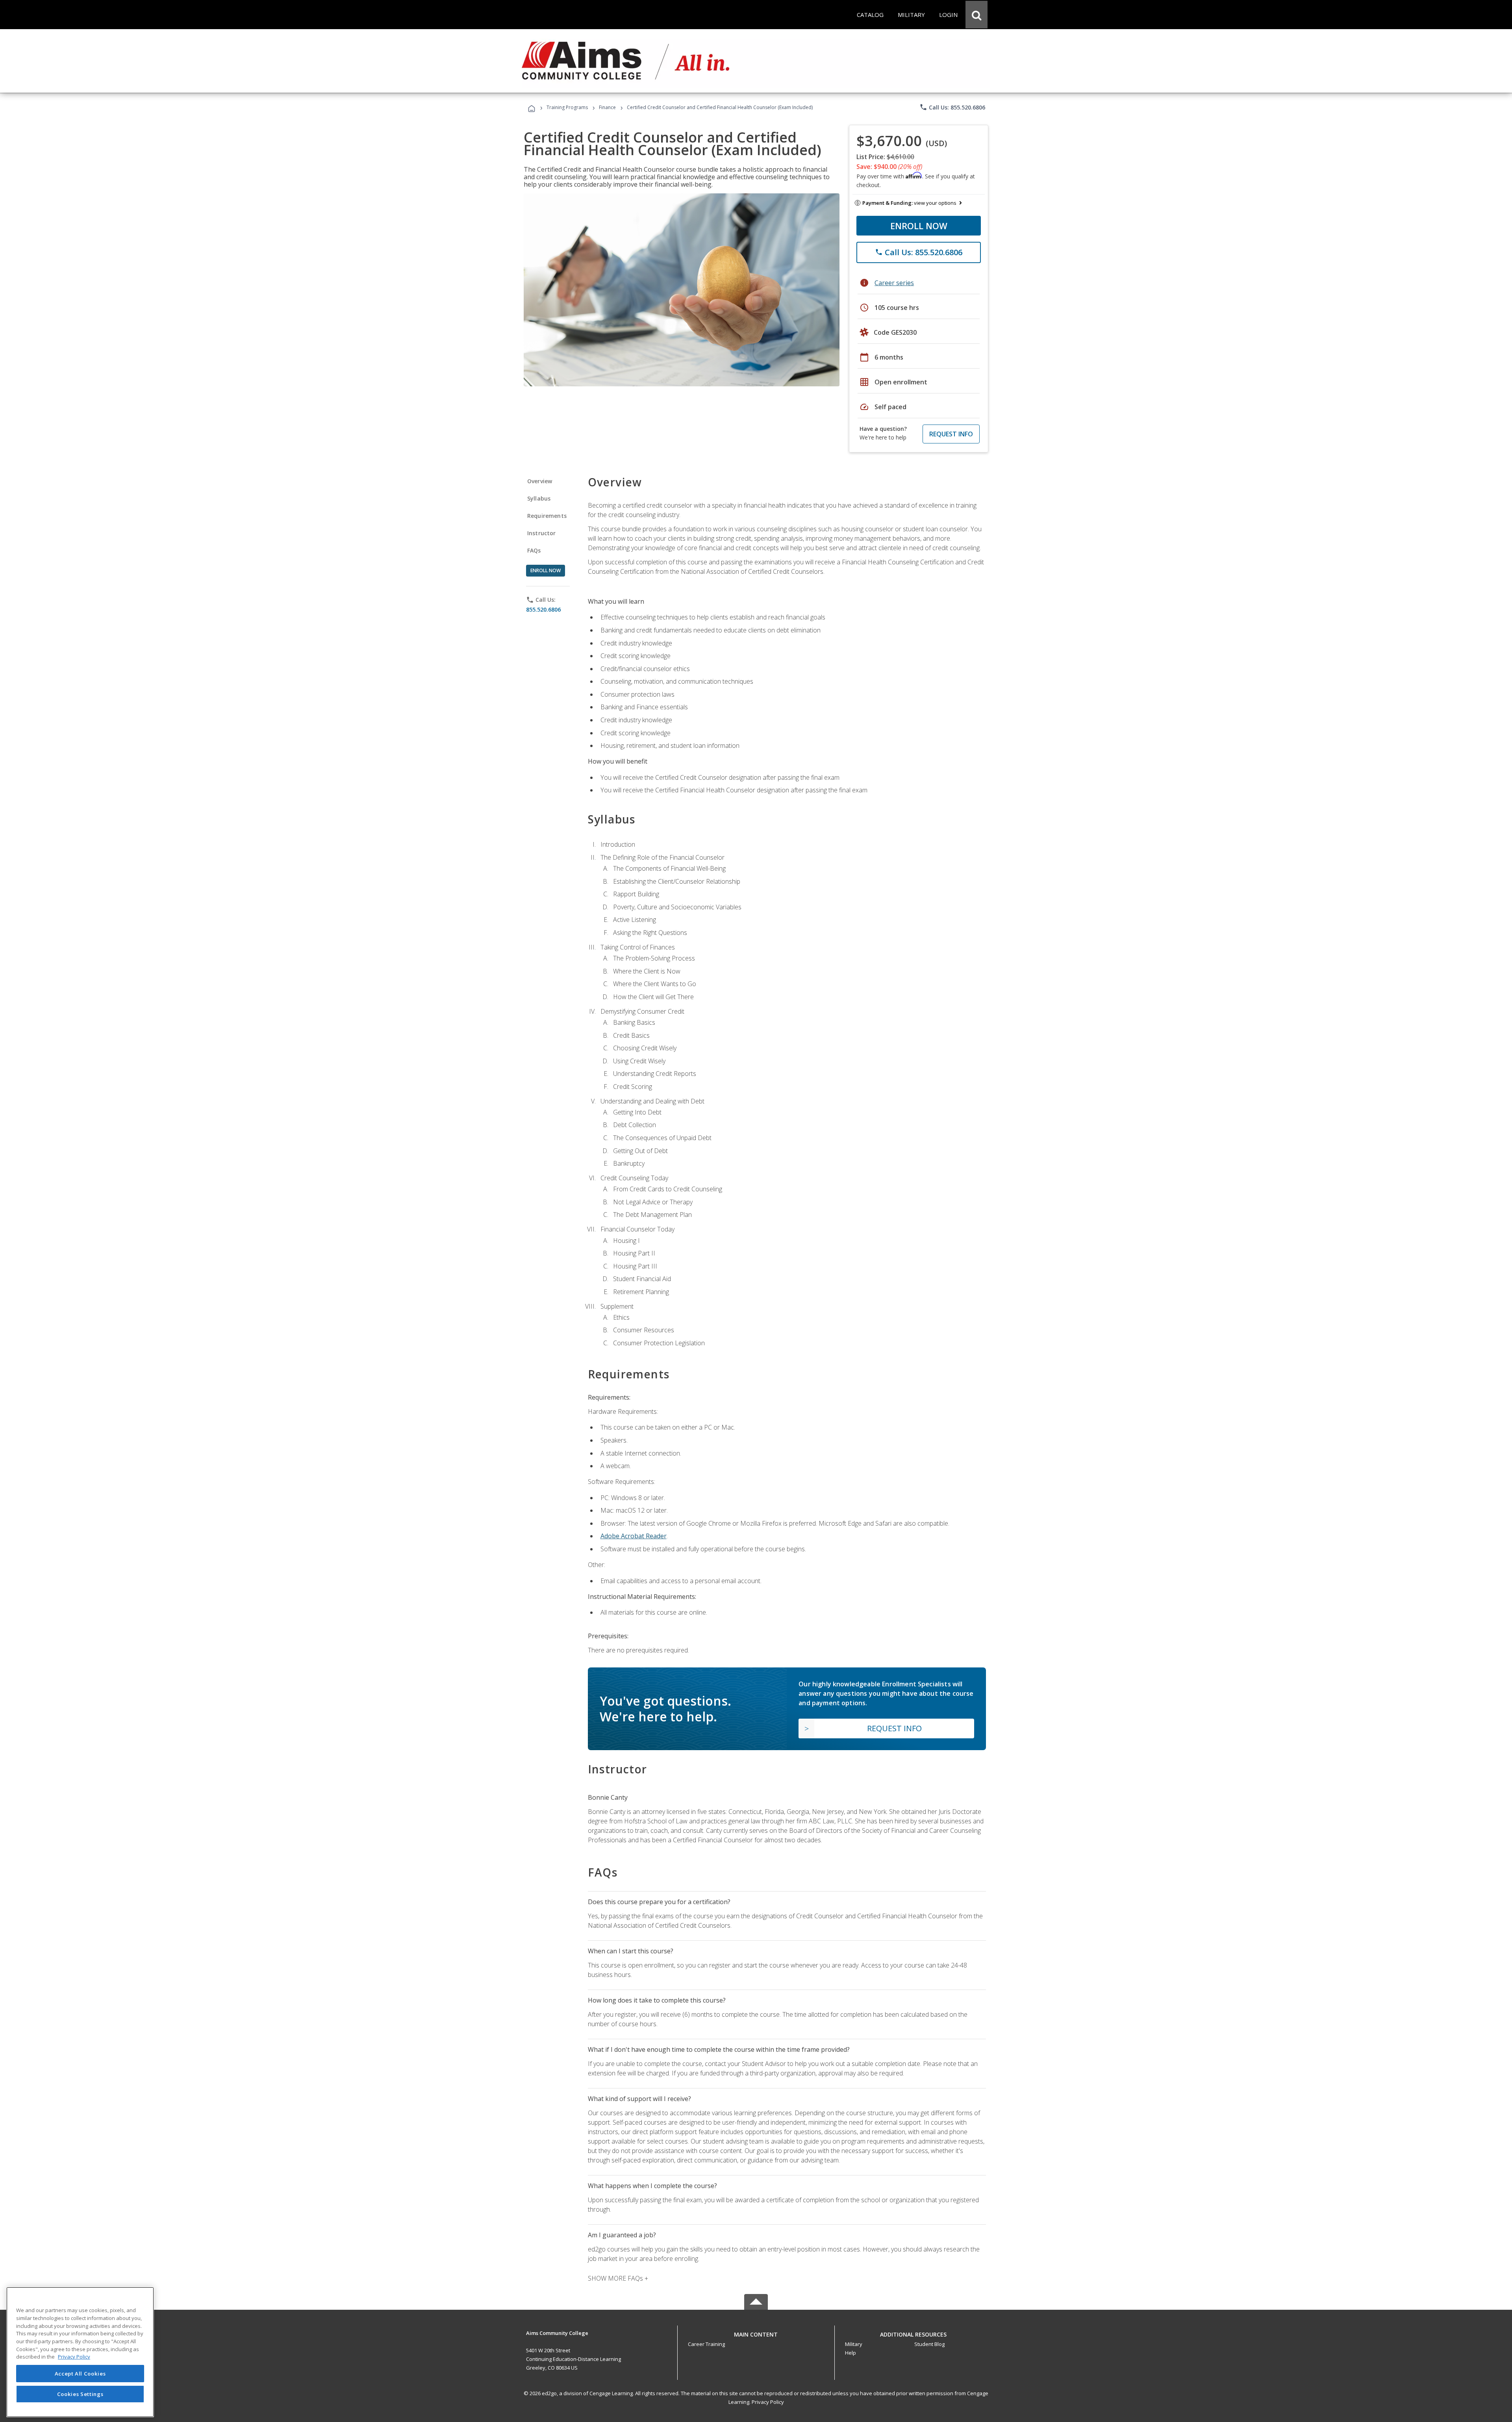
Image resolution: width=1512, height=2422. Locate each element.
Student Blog (929, 2344)
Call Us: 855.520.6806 (952, 107)
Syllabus (539, 498)
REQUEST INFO (951, 434)
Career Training (706, 2344)
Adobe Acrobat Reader (634, 1536)
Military (854, 2344)
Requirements (547, 516)
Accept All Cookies (80, 2374)
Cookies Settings (80, 2394)
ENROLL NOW (919, 226)
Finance (607, 107)
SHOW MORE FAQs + (618, 2278)
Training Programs (567, 107)
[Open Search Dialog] (976, 15)
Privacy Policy (768, 2402)
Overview (540, 481)
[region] (80, 2352)
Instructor (542, 533)
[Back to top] (756, 2332)
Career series (894, 283)
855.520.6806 (543, 609)
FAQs (534, 550)
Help (850, 2353)
